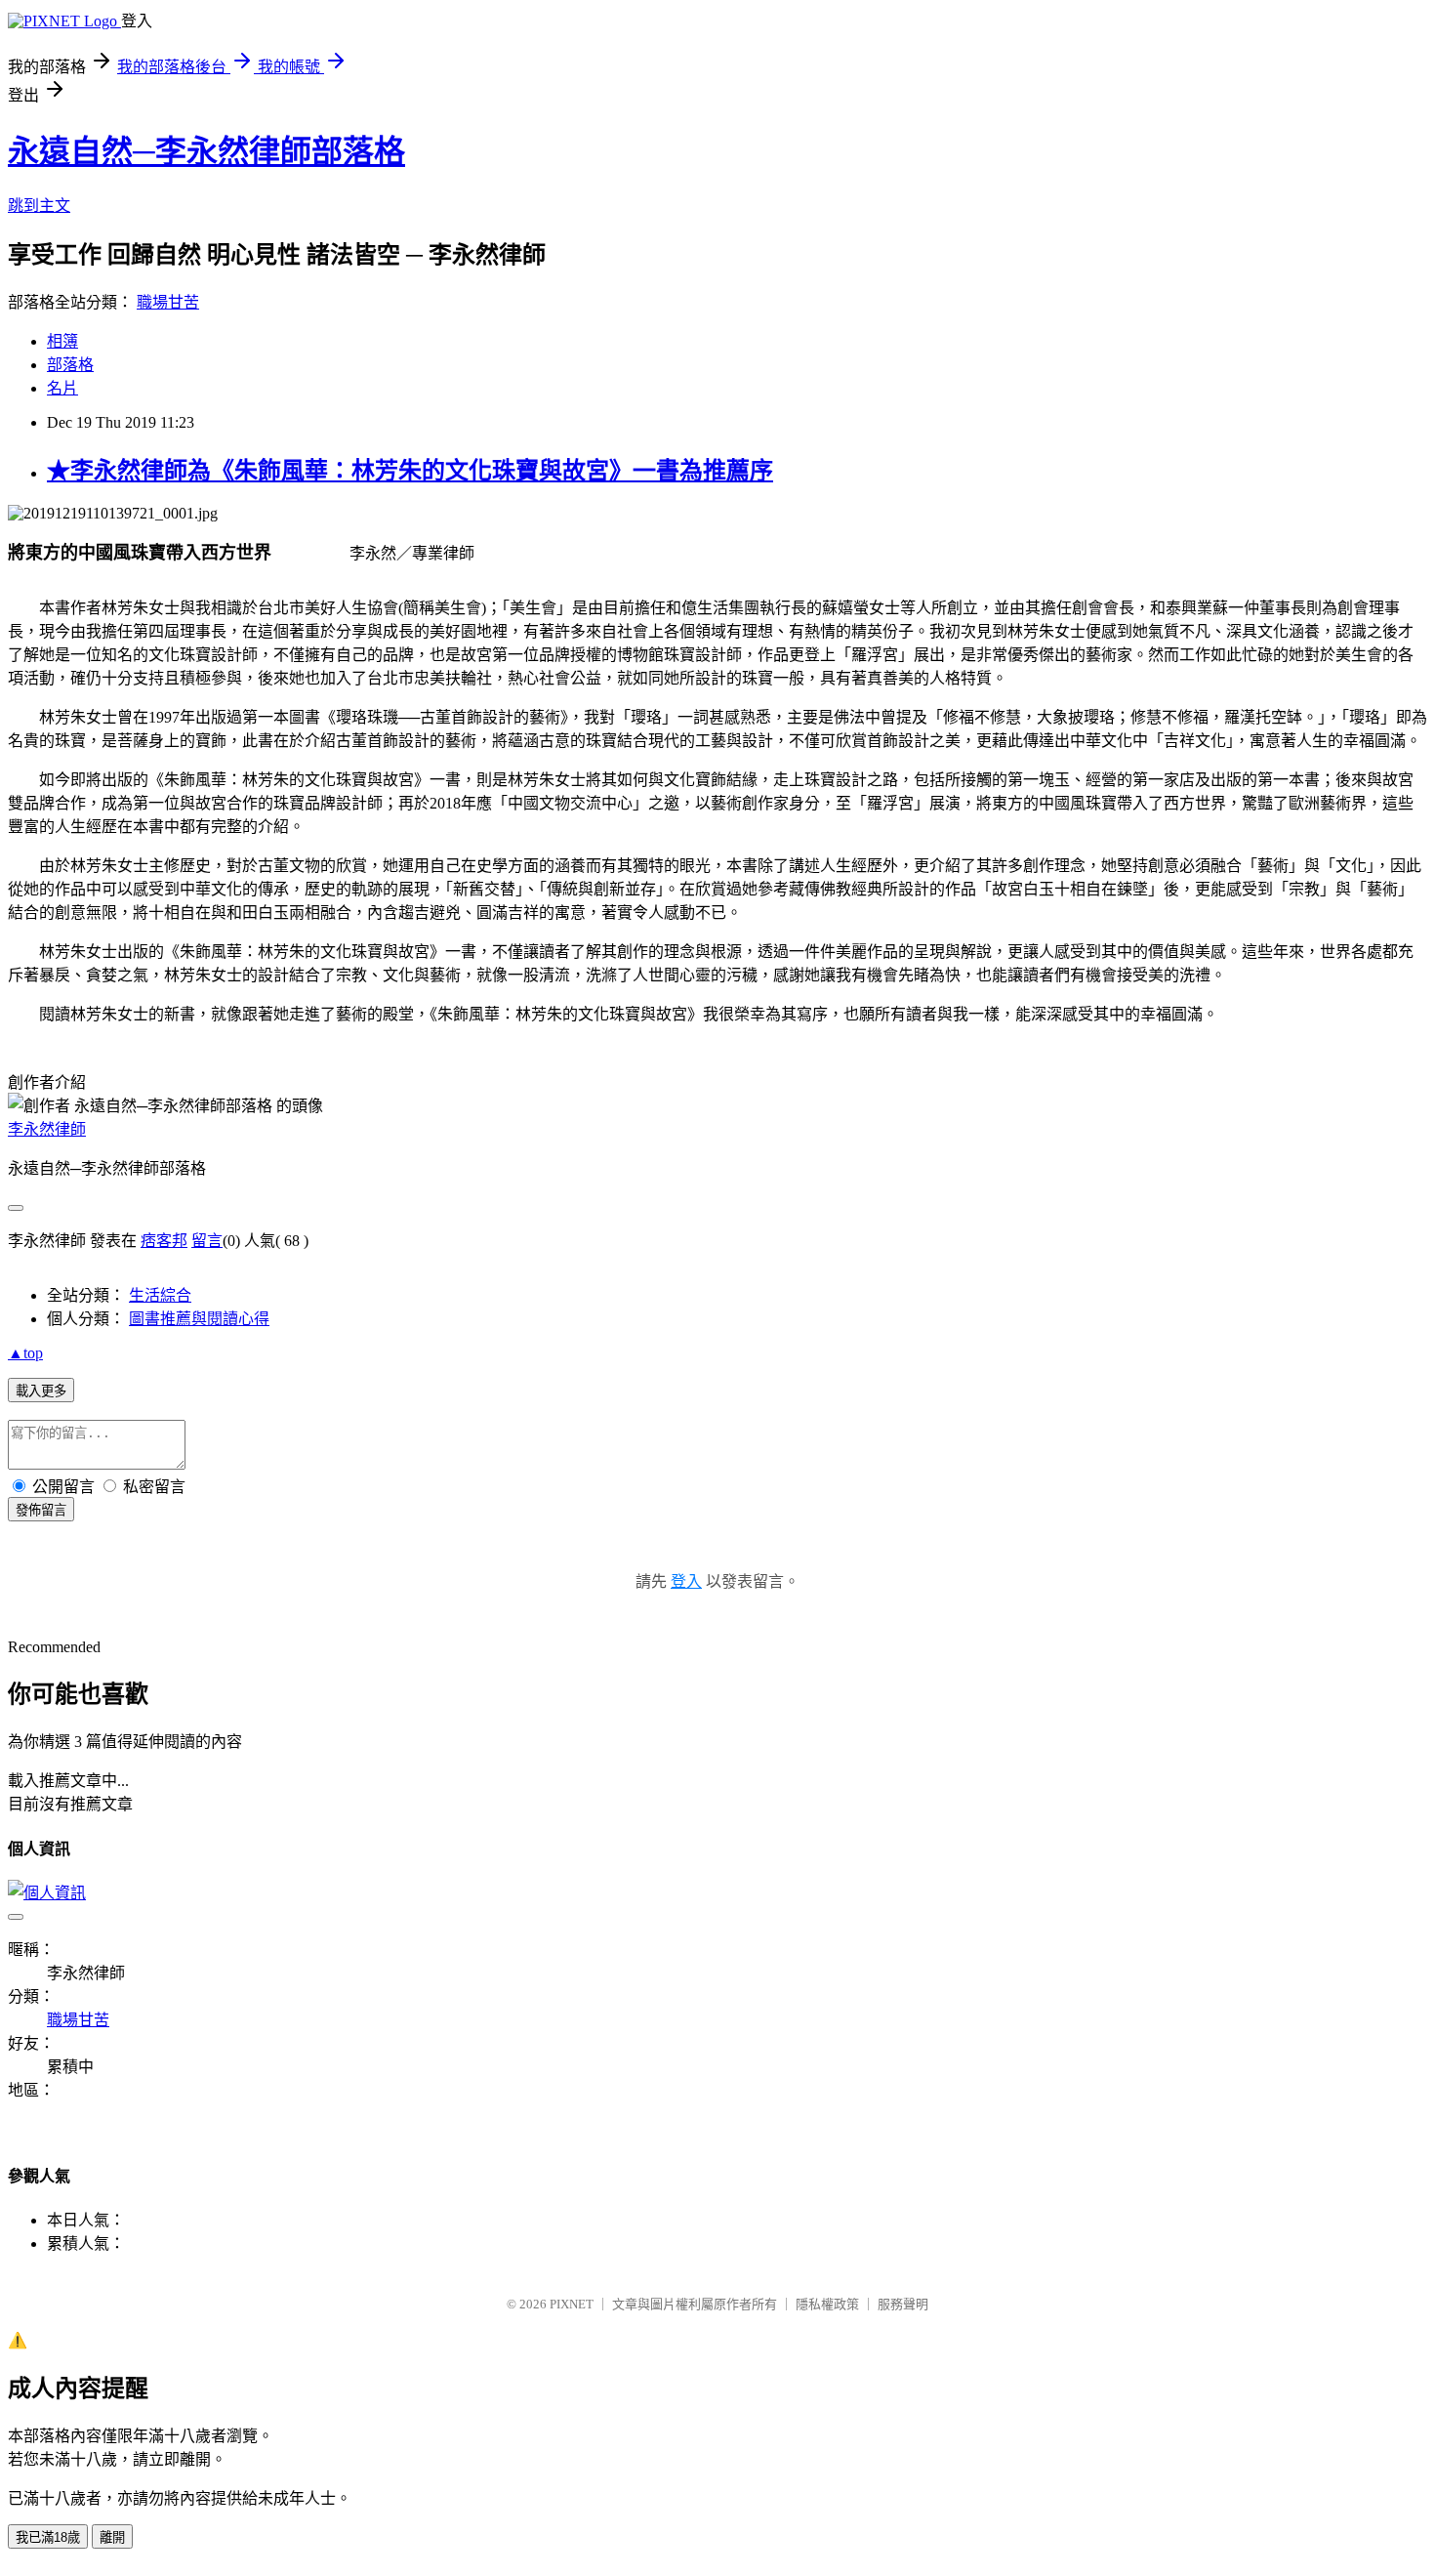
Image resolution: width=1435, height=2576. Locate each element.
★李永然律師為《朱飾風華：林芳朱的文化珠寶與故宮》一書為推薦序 (410, 471)
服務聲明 (903, 2304)
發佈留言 (41, 1510)
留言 (207, 1241)
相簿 (62, 341)
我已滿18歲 (48, 2537)
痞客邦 (164, 1241)
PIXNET (572, 2304)
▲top (25, 1353)
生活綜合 (160, 1295)
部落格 (70, 365)
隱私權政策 (827, 2304)
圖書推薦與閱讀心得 (199, 1319)
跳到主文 (39, 206)
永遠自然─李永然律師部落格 (206, 151)
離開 (112, 2537)
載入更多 (41, 1391)
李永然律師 (47, 1129)
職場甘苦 (168, 302)
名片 (62, 388)
